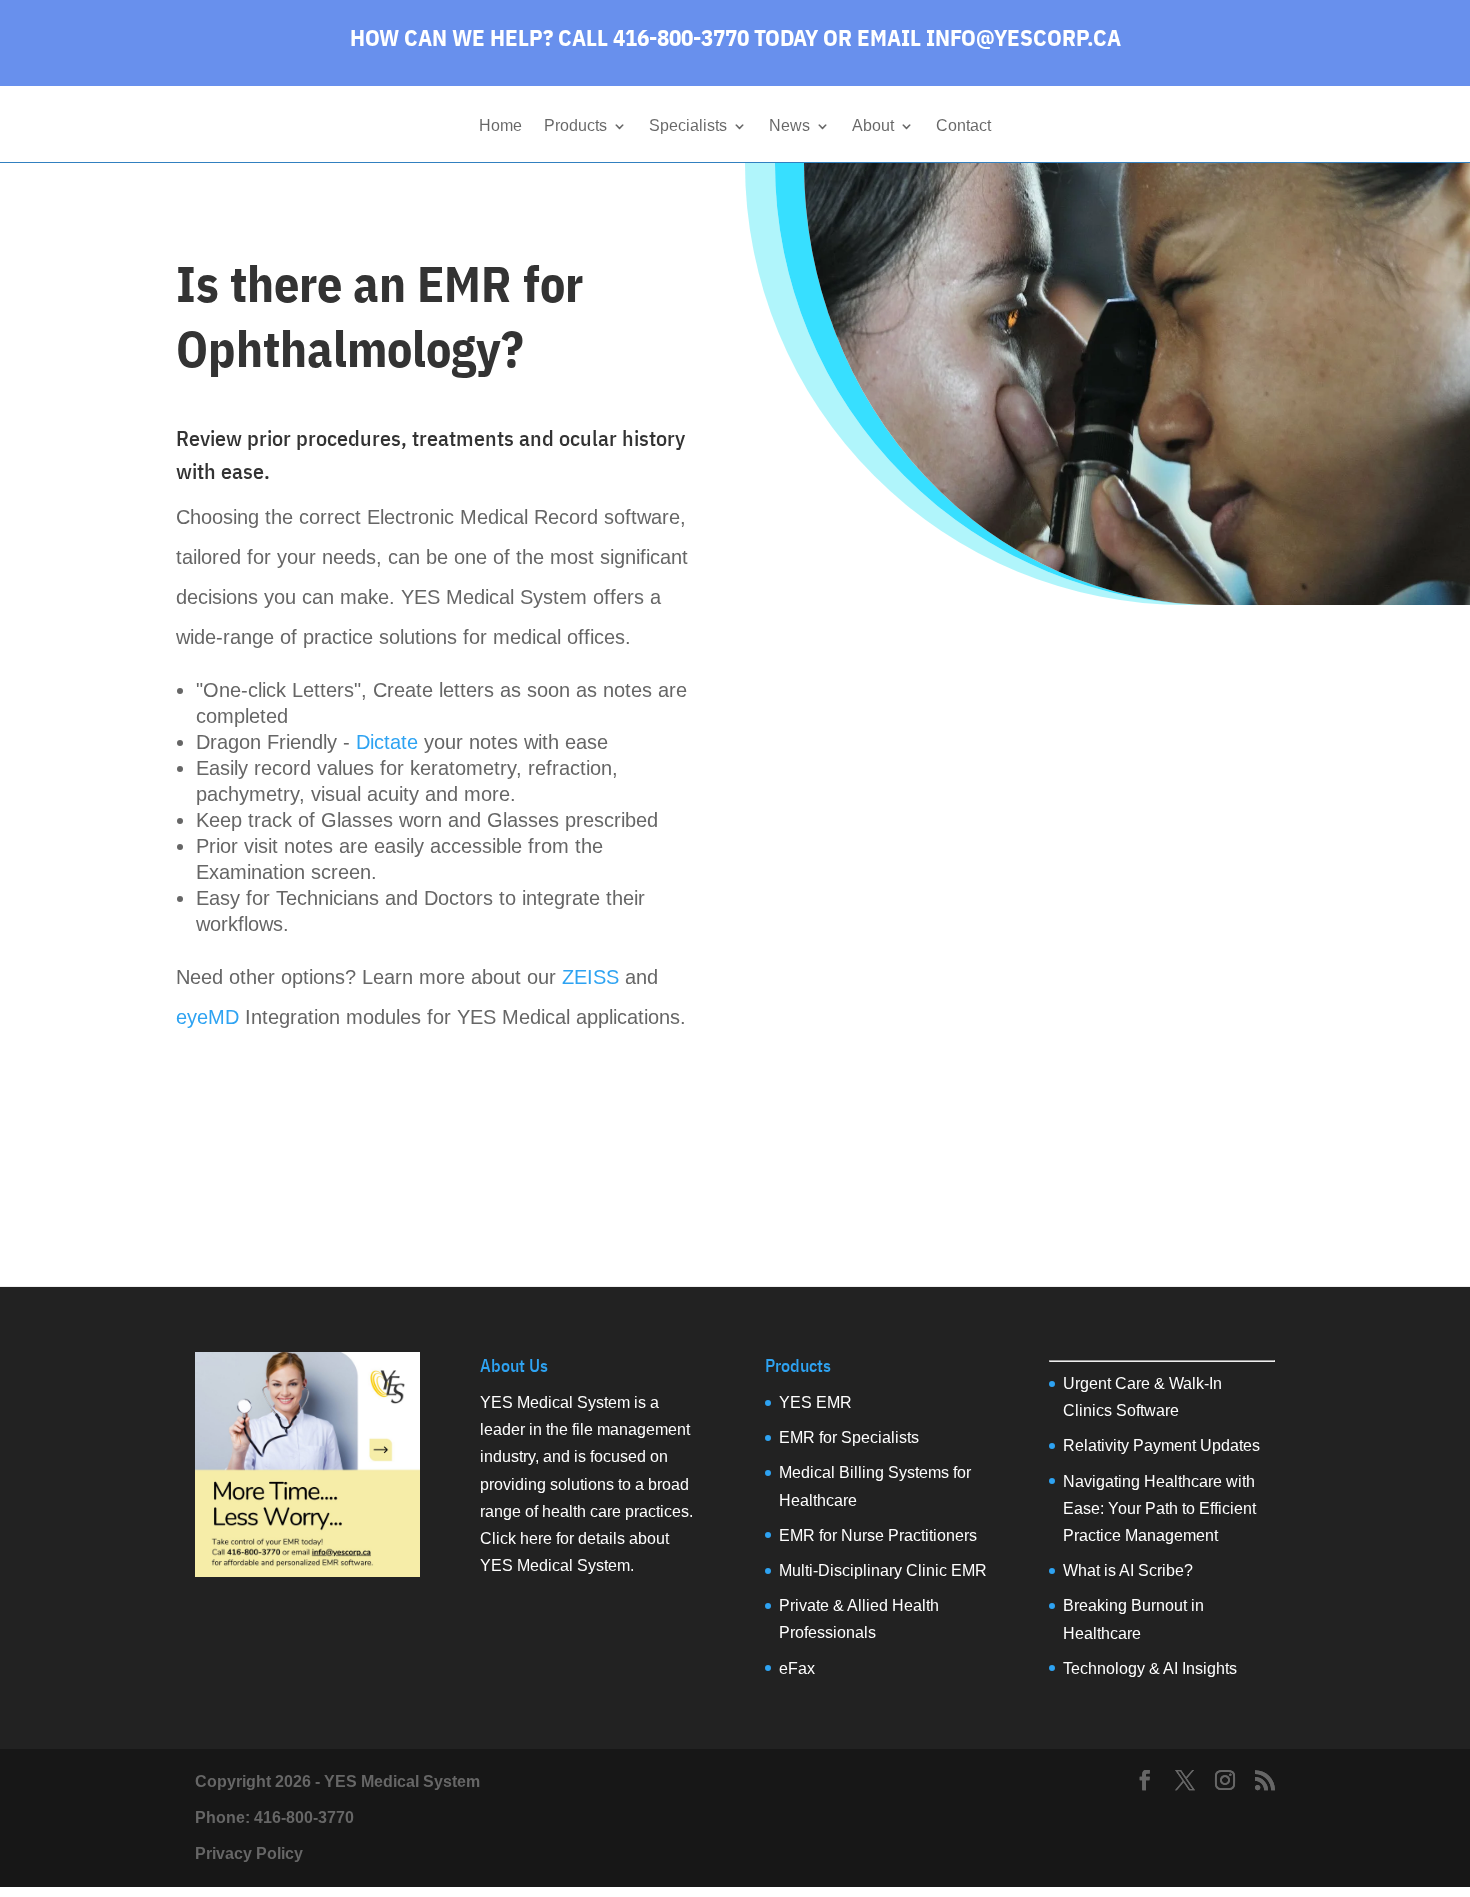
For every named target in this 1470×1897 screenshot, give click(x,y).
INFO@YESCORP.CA (1023, 37)
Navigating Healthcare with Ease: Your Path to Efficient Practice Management (1159, 1508)
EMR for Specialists (849, 1437)
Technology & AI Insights (1150, 1668)
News (789, 126)
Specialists (688, 126)
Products (575, 126)
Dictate (387, 742)
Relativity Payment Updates (1161, 1445)
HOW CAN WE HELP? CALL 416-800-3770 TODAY (584, 37)
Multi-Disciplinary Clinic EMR (883, 1570)
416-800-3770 (304, 1817)
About (873, 126)
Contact (963, 126)
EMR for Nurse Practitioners (878, 1535)
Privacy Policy (249, 1853)
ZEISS (590, 977)
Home (500, 126)
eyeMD (207, 1017)
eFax (797, 1668)
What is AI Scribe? (1128, 1570)
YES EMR (815, 1402)
